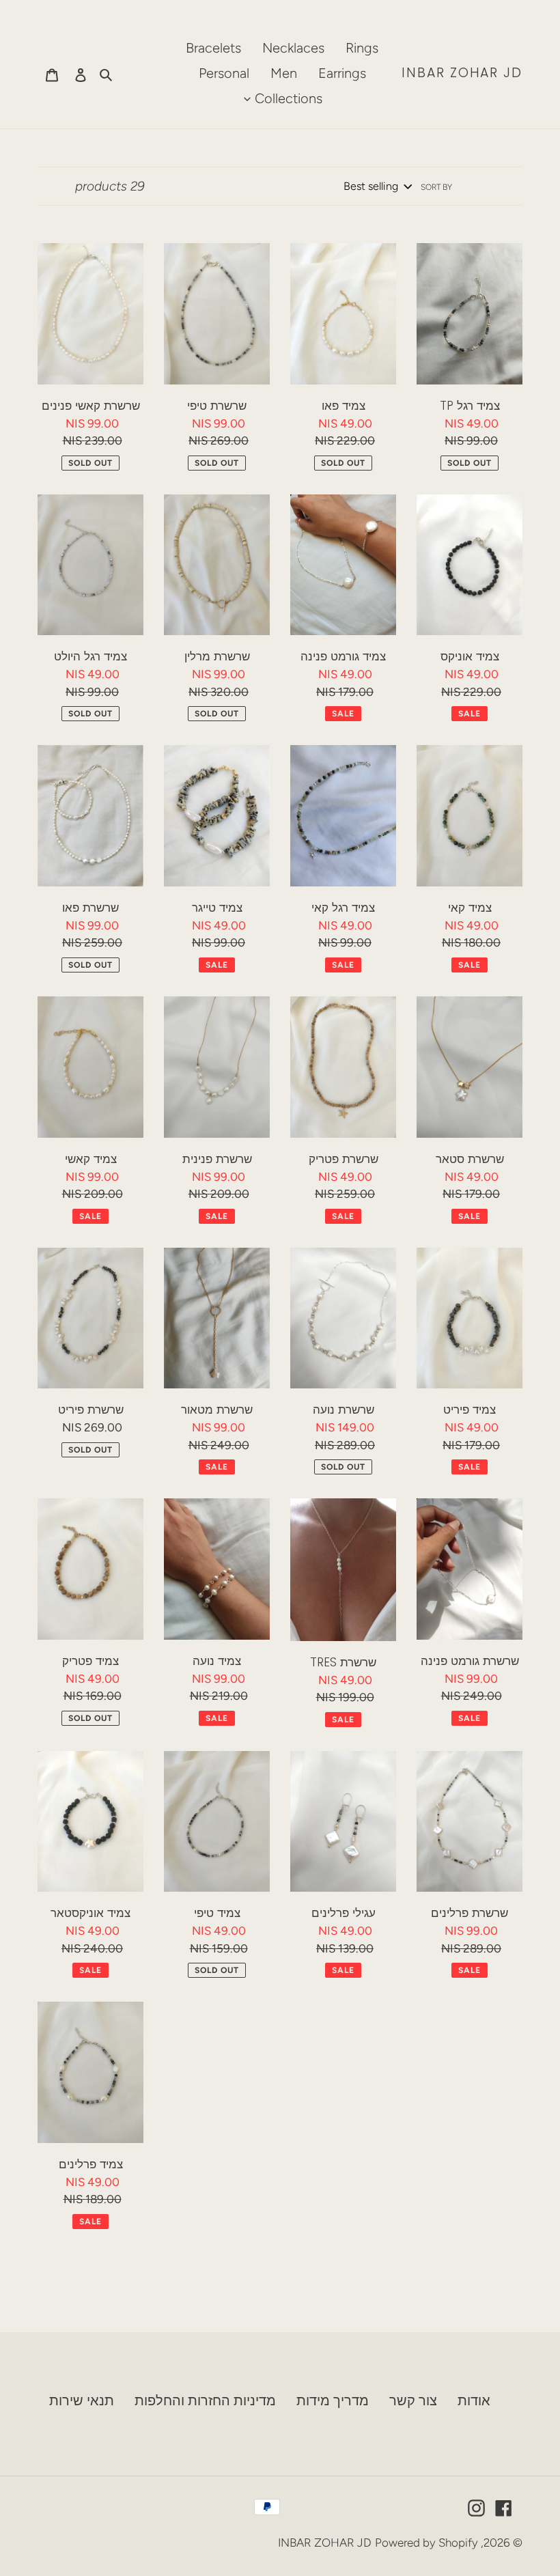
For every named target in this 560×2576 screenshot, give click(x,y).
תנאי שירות (82, 2400)
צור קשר (413, 2400)
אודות (474, 2400)
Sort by (436, 187)
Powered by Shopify (426, 2543)
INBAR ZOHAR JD (462, 73)
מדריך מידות (333, 2400)
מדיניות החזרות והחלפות (205, 2400)
